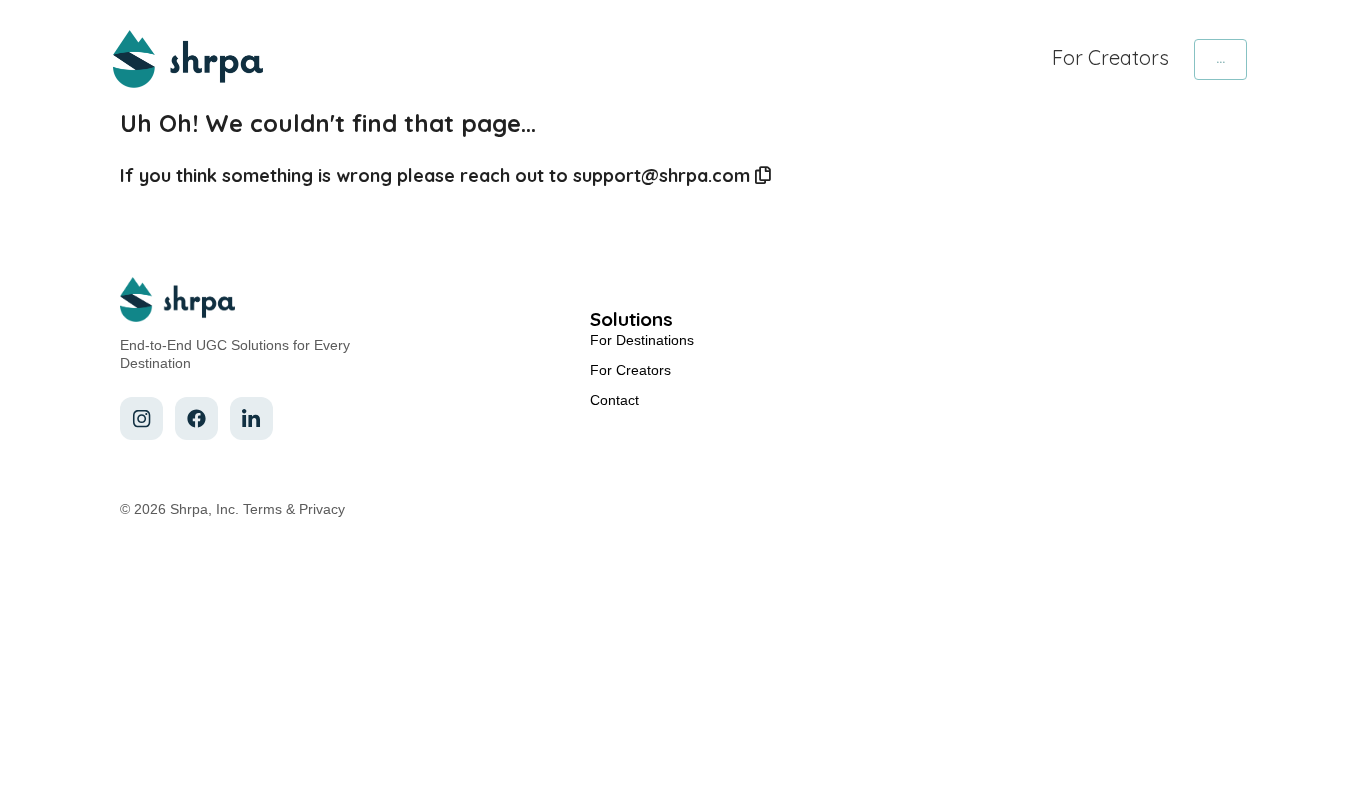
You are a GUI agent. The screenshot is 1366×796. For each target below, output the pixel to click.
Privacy (322, 509)
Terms (262, 509)
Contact (614, 400)
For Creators (1110, 57)
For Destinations (642, 340)
